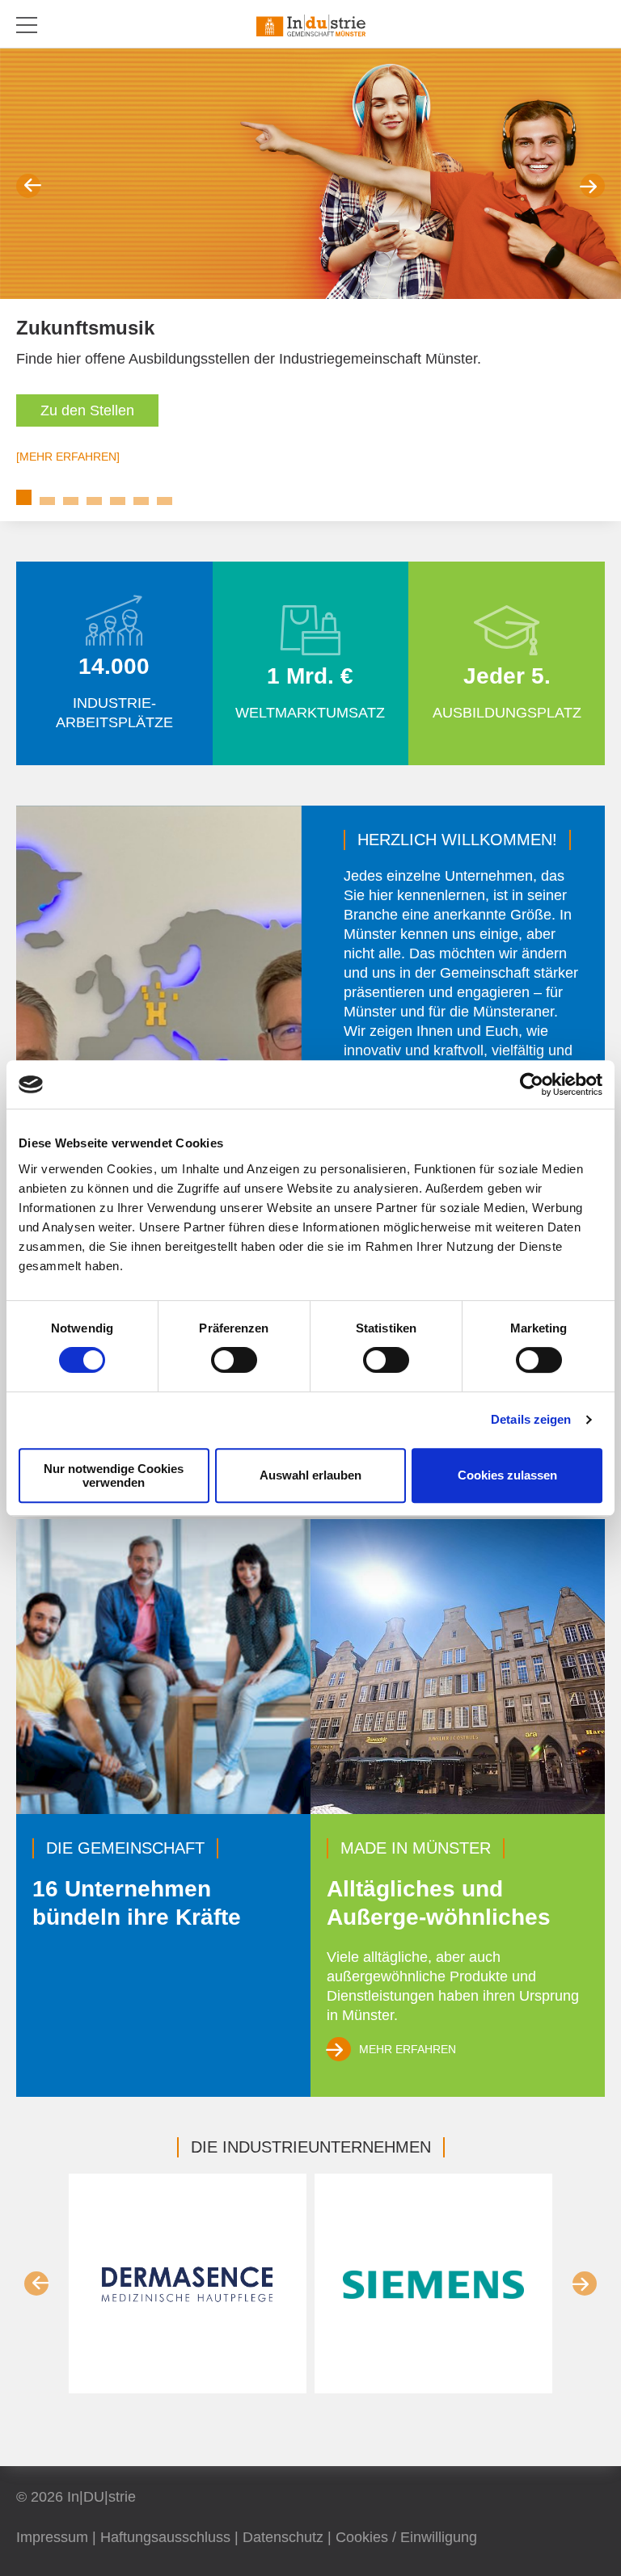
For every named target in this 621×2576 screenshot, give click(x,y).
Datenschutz (283, 2537)
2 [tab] (47, 501)
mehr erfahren (408, 2049)
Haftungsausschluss (165, 2537)
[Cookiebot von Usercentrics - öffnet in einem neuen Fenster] (532, 1084)
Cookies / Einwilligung (406, 2537)
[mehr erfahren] (68, 457)
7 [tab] (165, 501)
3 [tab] (71, 501)
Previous (28, 186)
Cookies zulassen (507, 1475)
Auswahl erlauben (310, 1475)
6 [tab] (141, 501)
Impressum (52, 2537)
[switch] (234, 1360)
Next (593, 186)
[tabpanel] (310, 273)
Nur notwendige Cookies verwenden (114, 1475)
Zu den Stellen (87, 410)
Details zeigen (531, 1419)
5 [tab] (118, 501)
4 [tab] (94, 501)
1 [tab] (24, 497)
